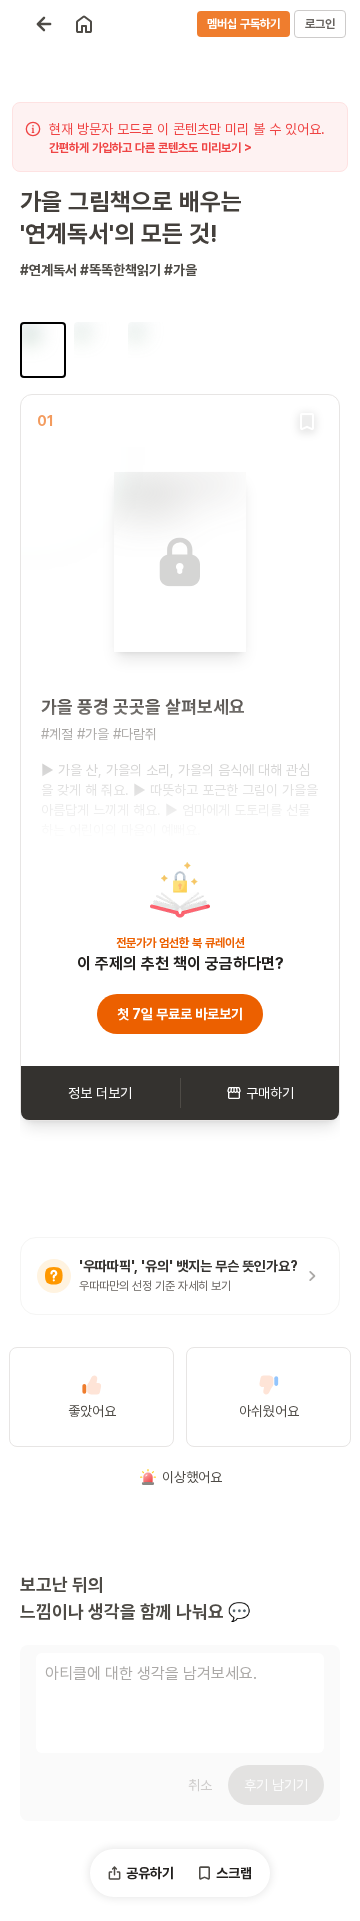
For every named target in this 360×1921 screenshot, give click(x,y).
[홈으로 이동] (84, 24)
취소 (200, 1785)
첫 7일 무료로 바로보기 (180, 1014)
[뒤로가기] (44, 24)
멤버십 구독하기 (243, 24)
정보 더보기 (100, 1093)
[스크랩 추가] (307, 421)
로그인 (320, 24)
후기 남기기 (276, 1785)
